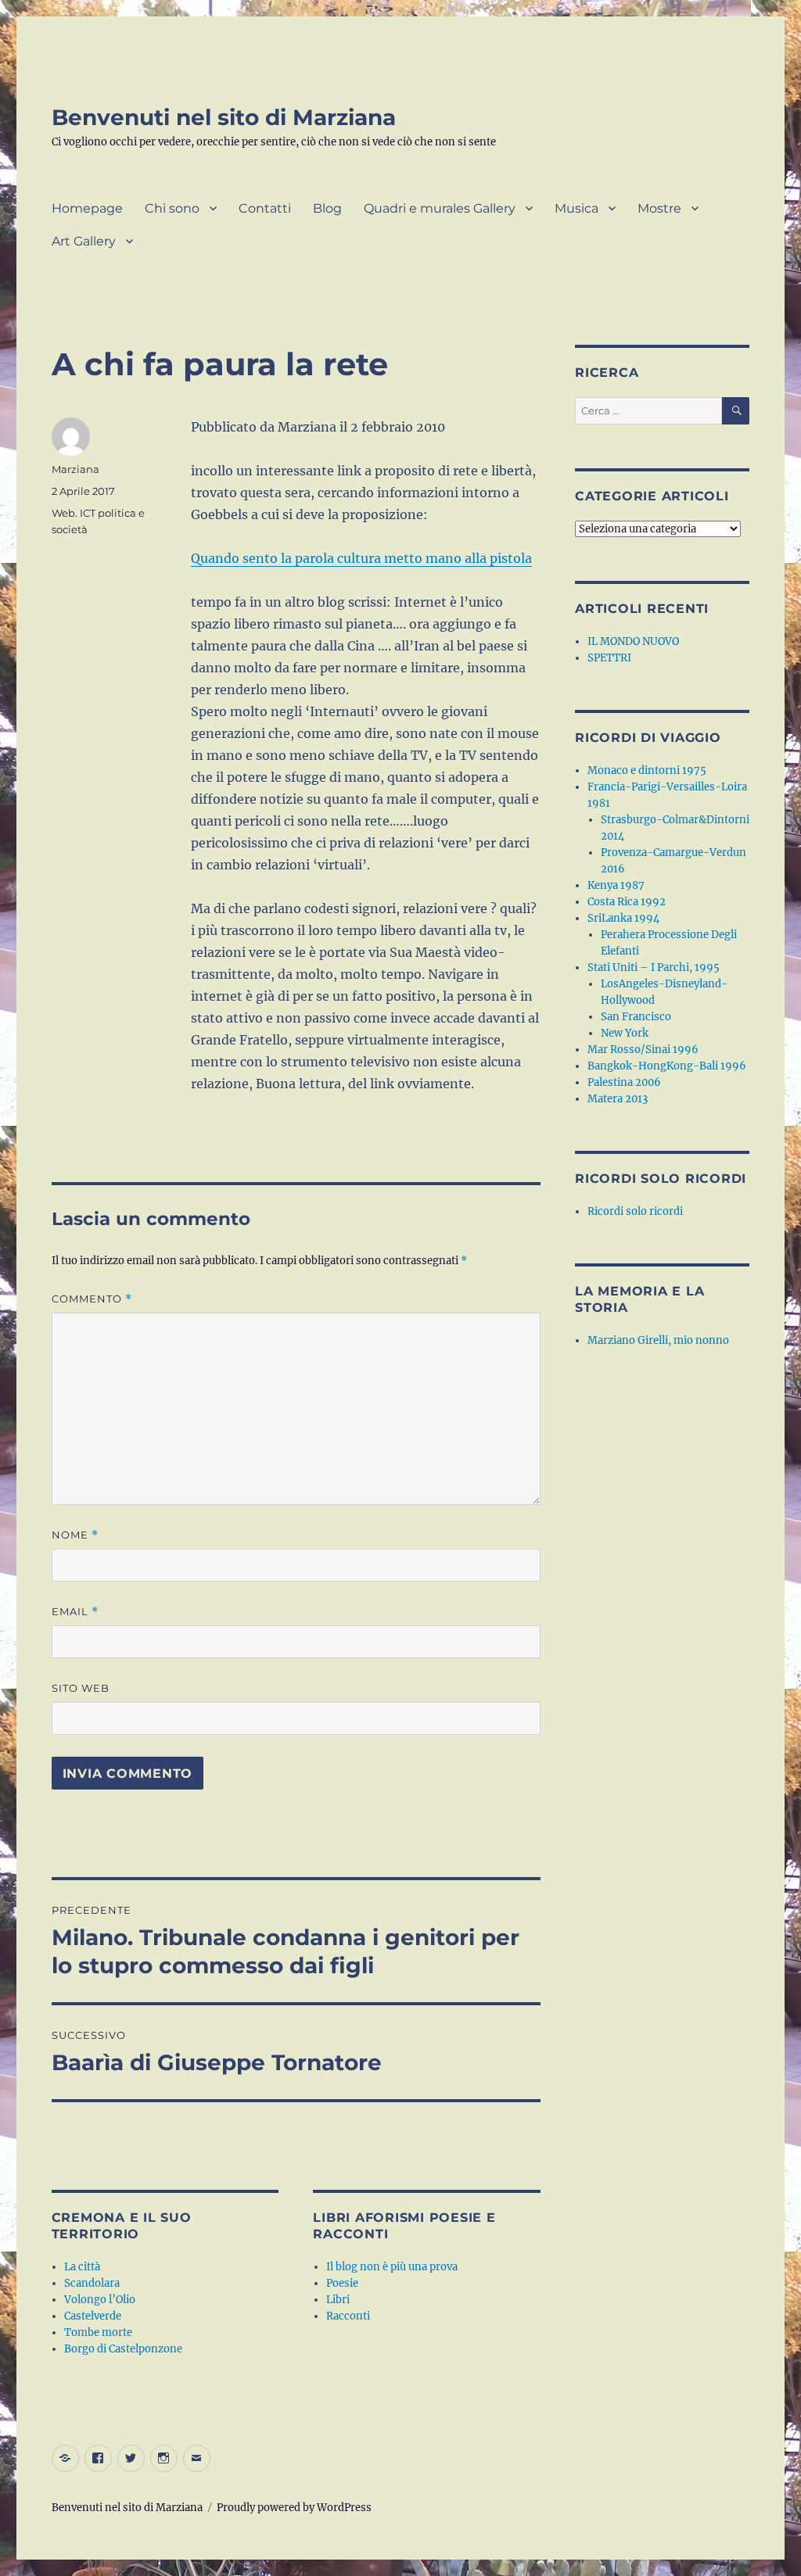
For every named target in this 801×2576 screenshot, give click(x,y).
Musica (577, 208)
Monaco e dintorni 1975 (647, 770)
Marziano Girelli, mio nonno (658, 1340)
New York (625, 1033)
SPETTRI (609, 658)
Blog (327, 208)
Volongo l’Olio (100, 2300)
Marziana (75, 469)
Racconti (348, 2316)
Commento (92, 1299)
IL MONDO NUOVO (633, 641)
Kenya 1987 (616, 885)
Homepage (87, 208)
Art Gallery (84, 241)
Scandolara (92, 2283)
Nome (75, 1535)
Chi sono (172, 208)
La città (82, 2267)
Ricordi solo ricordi (635, 1211)
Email (75, 1612)
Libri (338, 2300)
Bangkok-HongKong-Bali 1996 (667, 1066)
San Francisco (636, 1017)
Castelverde (93, 2316)
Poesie (342, 2283)
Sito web (81, 1688)
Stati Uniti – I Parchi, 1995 (654, 967)
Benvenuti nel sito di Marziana (224, 117)
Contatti (265, 208)
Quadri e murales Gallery (440, 208)
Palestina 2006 (624, 1082)
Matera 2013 (618, 1099)
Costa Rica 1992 (627, 902)
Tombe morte (98, 2332)
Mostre (659, 208)
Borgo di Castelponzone (123, 2349)
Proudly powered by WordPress (294, 2508)
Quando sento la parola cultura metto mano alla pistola (361, 558)
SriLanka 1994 (623, 918)
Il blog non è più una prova (392, 2267)
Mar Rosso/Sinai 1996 (643, 1050)
